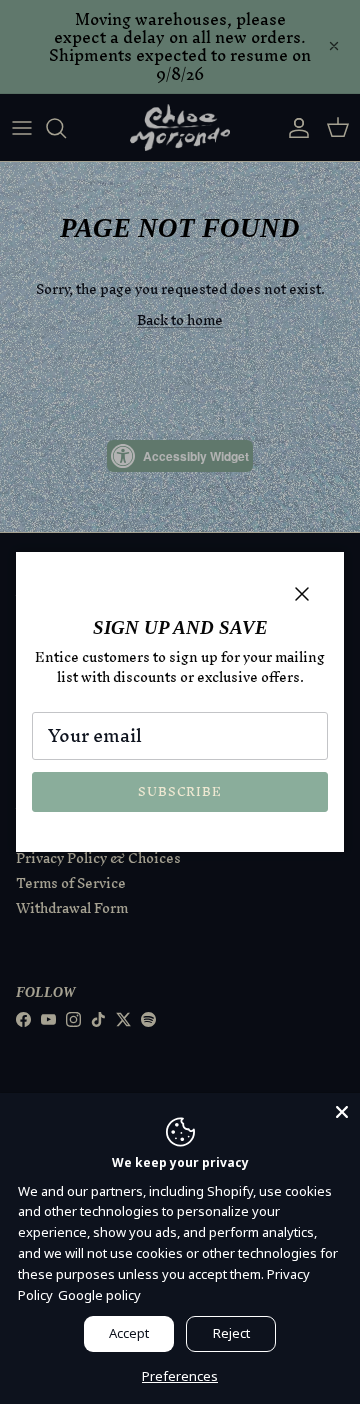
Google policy (99, 1295)
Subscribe (180, 791)
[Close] (342, 1111)
